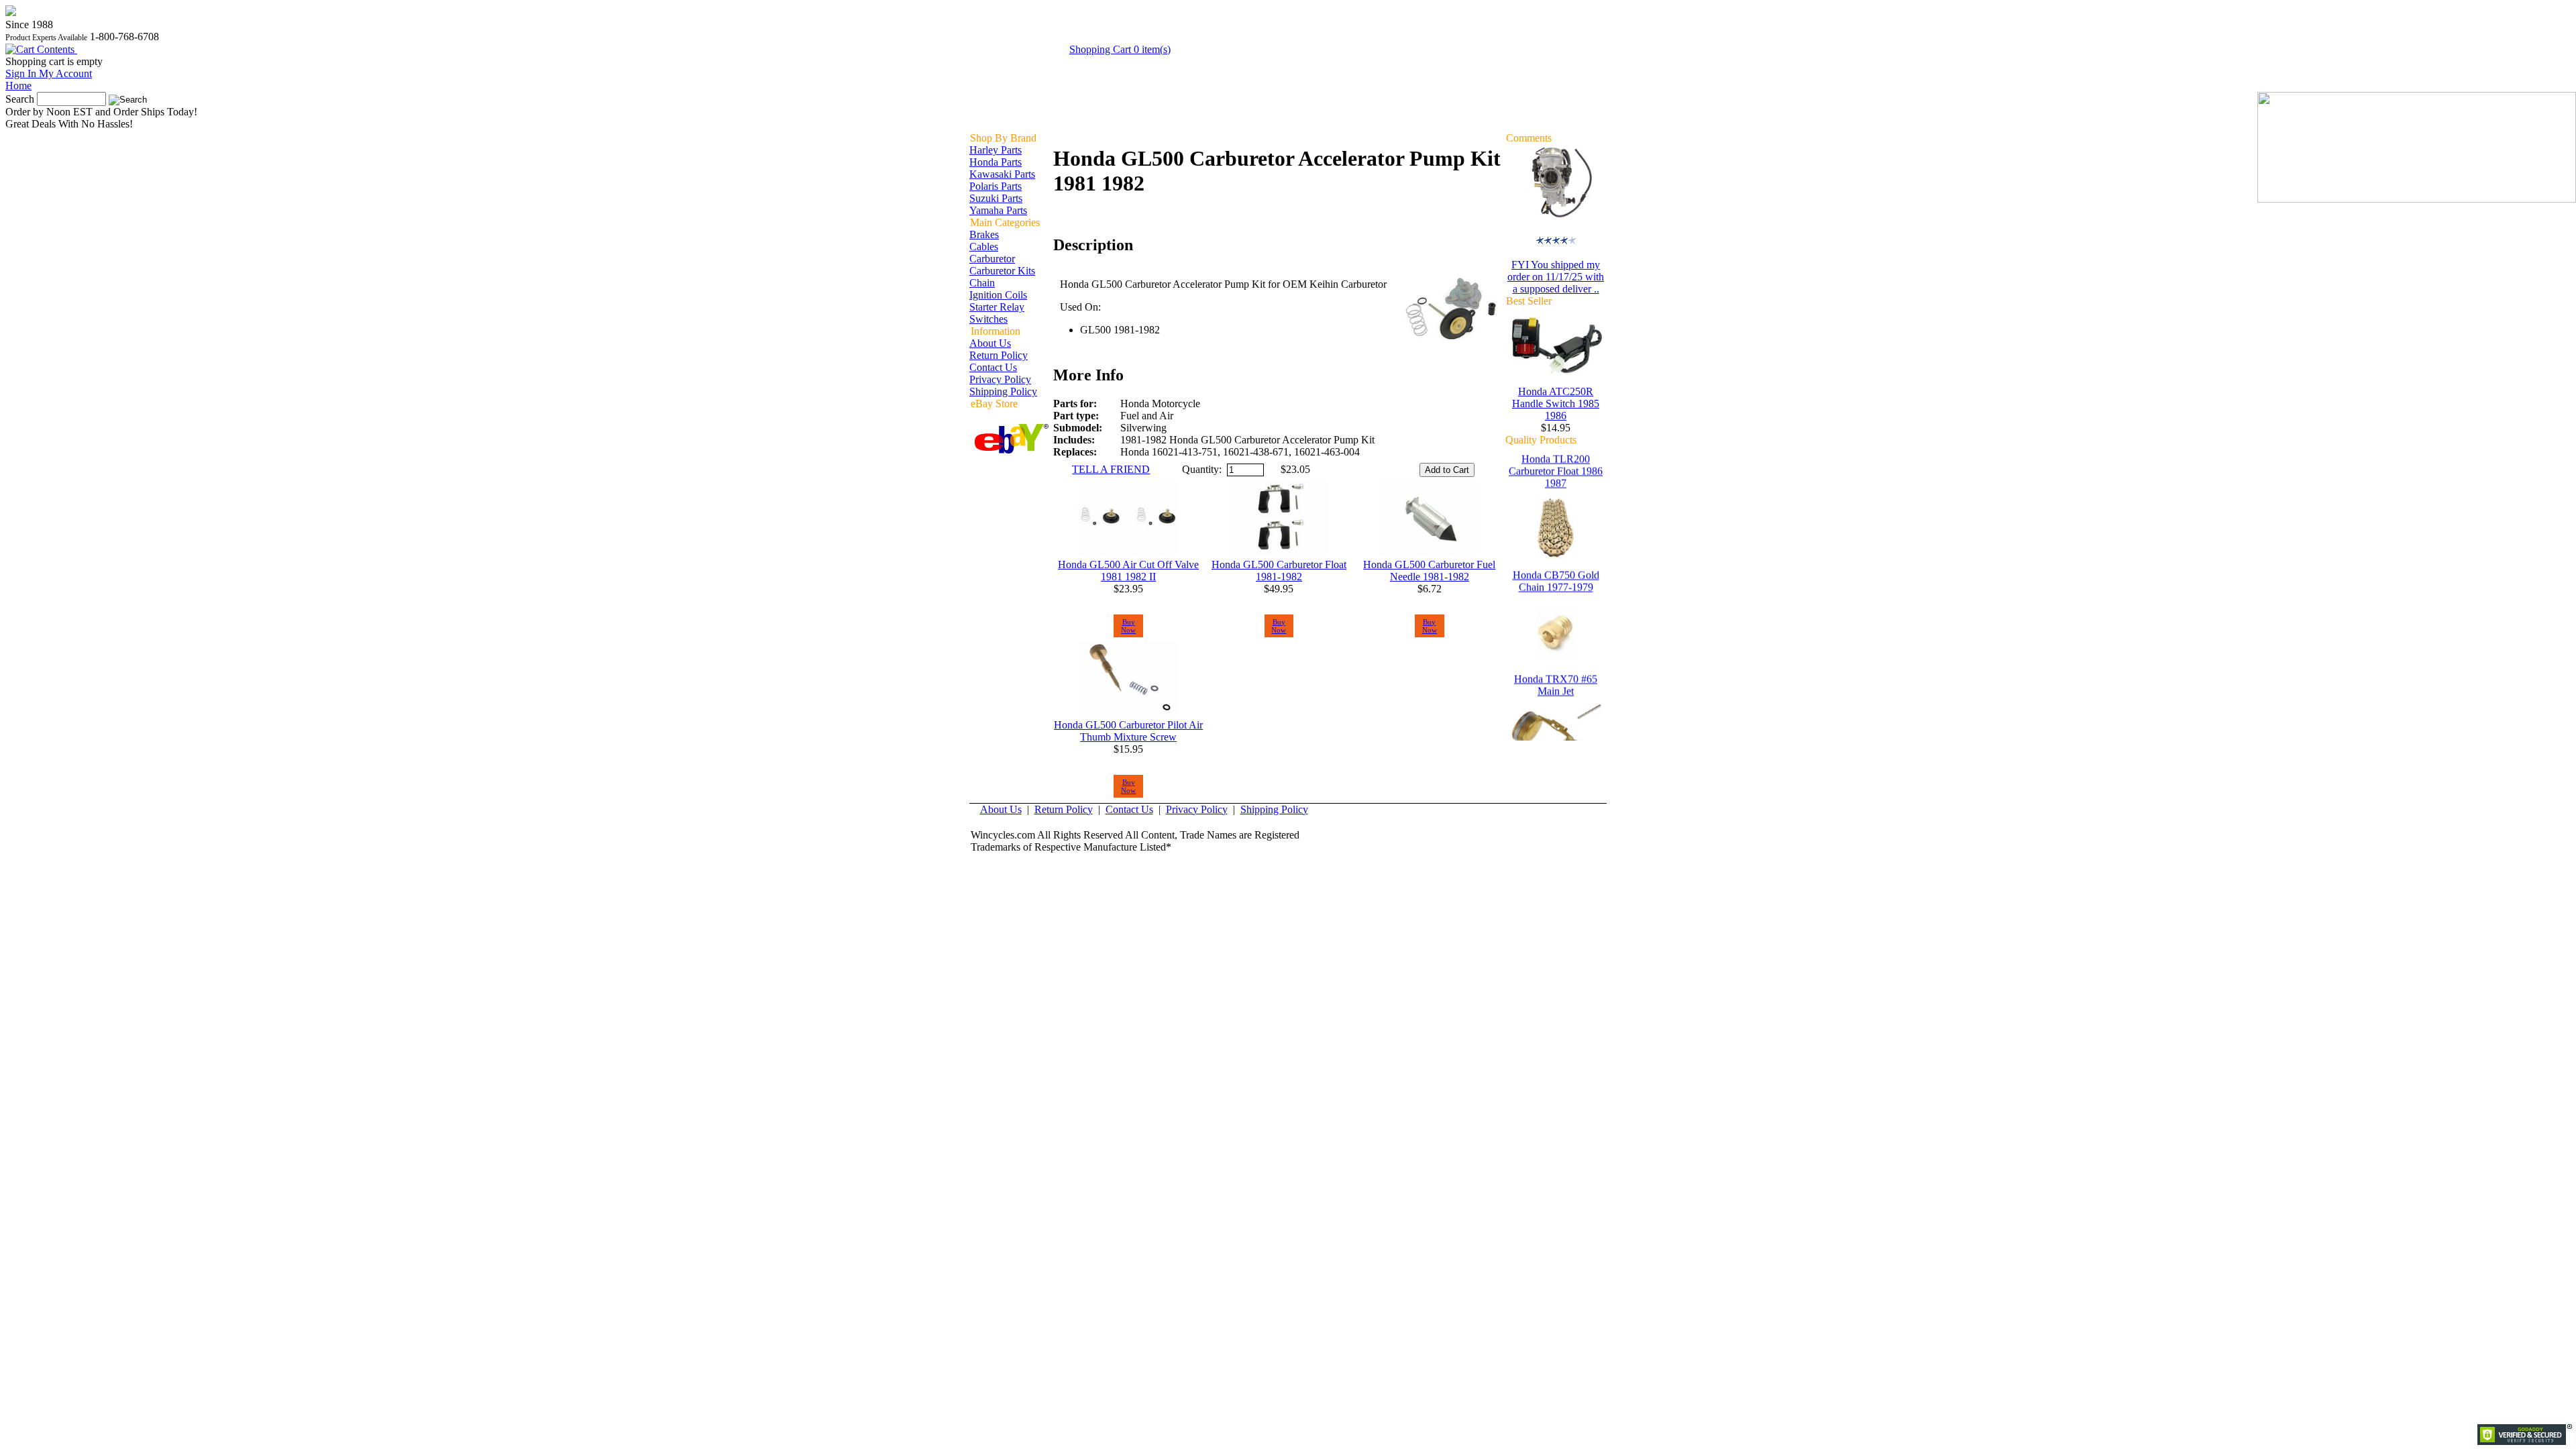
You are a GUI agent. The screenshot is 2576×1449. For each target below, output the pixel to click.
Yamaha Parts (998, 210)
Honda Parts (996, 162)
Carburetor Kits (1002, 271)
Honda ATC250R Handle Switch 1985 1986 (1556, 404)
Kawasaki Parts (1002, 174)
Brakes (984, 234)
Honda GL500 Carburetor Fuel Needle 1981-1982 (1429, 571)
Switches (988, 319)
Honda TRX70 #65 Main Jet (1556, 699)
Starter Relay (997, 307)
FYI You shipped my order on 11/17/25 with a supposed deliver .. (1556, 277)
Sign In (49, 73)
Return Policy (999, 355)
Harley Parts (996, 150)
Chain (982, 283)
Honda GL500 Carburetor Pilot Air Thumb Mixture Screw (1128, 731)
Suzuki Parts (996, 198)
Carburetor (992, 259)
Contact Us (993, 367)
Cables (984, 247)
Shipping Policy (1003, 391)
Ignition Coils (998, 295)
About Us (990, 343)
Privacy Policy (1000, 379)
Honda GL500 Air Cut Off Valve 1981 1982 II (1128, 571)
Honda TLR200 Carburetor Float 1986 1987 (1556, 485)
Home (18, 86)
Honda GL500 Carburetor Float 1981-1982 (1279, 571)
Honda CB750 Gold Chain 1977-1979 (1556, 595)
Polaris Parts (996, 186)
